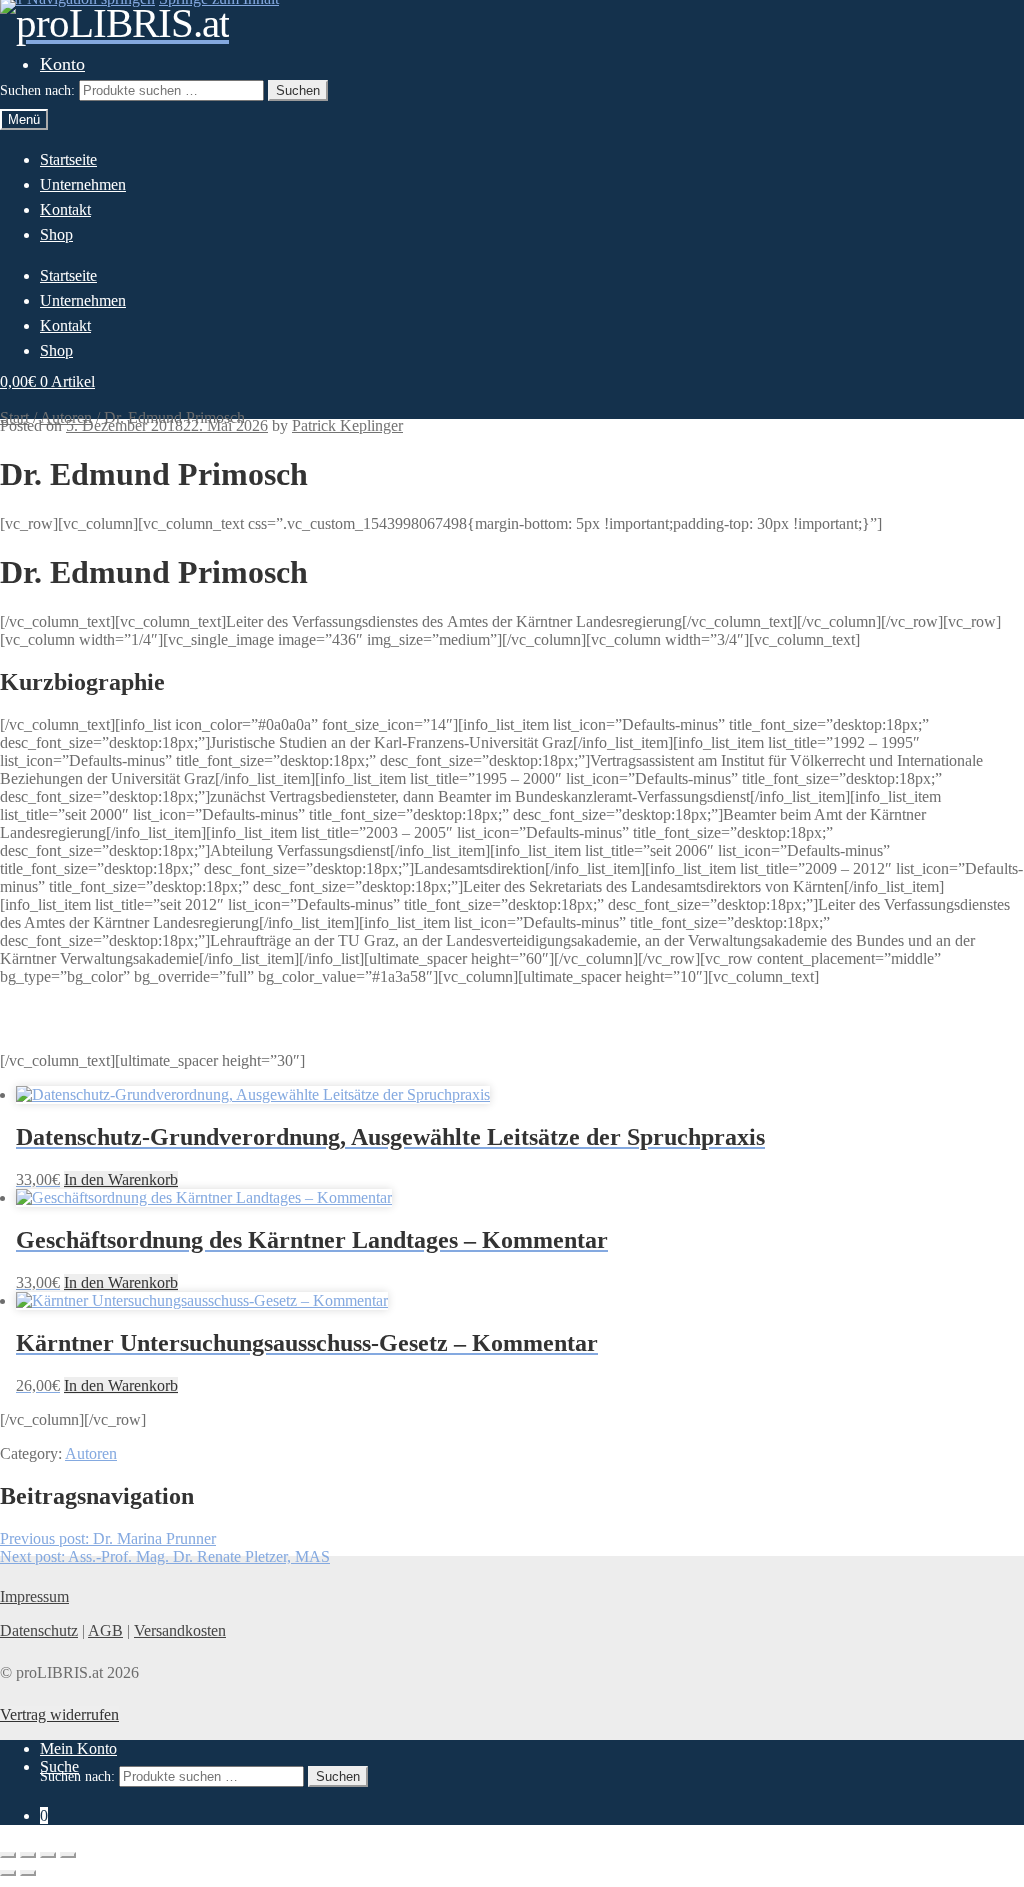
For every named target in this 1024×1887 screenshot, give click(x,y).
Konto (62, 64)
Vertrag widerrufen (59, 1714)
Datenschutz (39, 1630)
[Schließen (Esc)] (68, 1855)
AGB (105, 1630)
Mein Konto (78, 1748)
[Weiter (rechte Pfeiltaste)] (28, 1873)
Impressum (34, 1596)
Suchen (298, 90)
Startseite (68, 159)
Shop (56, 234)
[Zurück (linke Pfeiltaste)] (8, 1873)
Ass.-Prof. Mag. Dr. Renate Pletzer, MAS (165, 1556)
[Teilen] (48, 1855)
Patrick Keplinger (347, 425)
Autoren (91, 1453)
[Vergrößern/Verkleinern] (8, 1855)
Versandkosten (180, 1630)
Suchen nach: (37, 90)
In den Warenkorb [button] (121, 1179)
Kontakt (65, 209)
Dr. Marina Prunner (108, 1538)
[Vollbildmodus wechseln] (28, 1855)
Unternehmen (83, 184)
